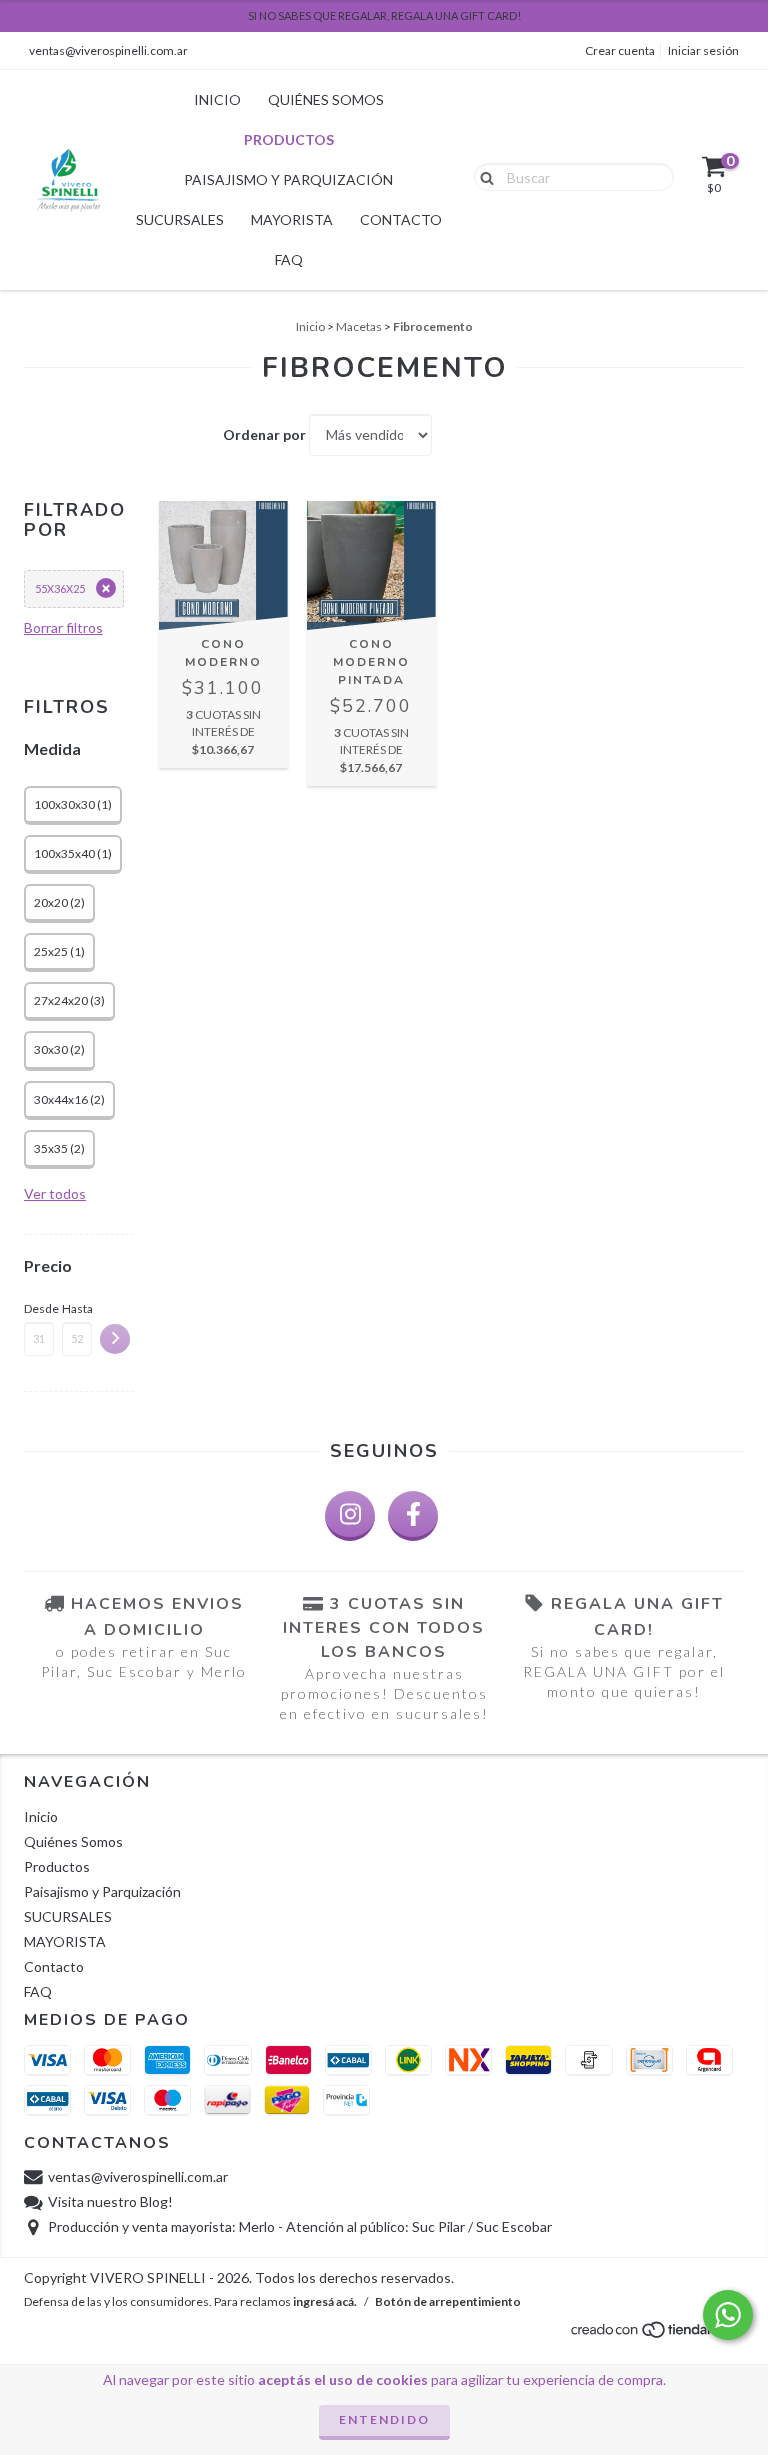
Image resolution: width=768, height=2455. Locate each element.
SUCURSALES (180, 219)
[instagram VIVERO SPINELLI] (350, 1516)
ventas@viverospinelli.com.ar (108, 50)
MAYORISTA (292, 219)
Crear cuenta (620, 50)
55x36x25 (60, 588)
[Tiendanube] (656, 2335)
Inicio (217, 99)
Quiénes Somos (326, 99)
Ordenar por (264, 434)
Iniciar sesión (703, 50)
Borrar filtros (63, 627)
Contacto (401, 219)
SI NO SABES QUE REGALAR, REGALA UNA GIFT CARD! (384, 15)
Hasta (77, 1308)
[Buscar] (482, 176)
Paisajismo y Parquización (288, 179)
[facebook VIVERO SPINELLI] (413, 1516)
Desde (39, 1308)
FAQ (289, 259)
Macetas (359, 326)
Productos (289, 139)
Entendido (384, 2419)
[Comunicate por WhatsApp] (728, 2315)
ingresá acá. (325, 2301)
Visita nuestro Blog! (110, 2201)
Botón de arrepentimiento (448, 2301)
